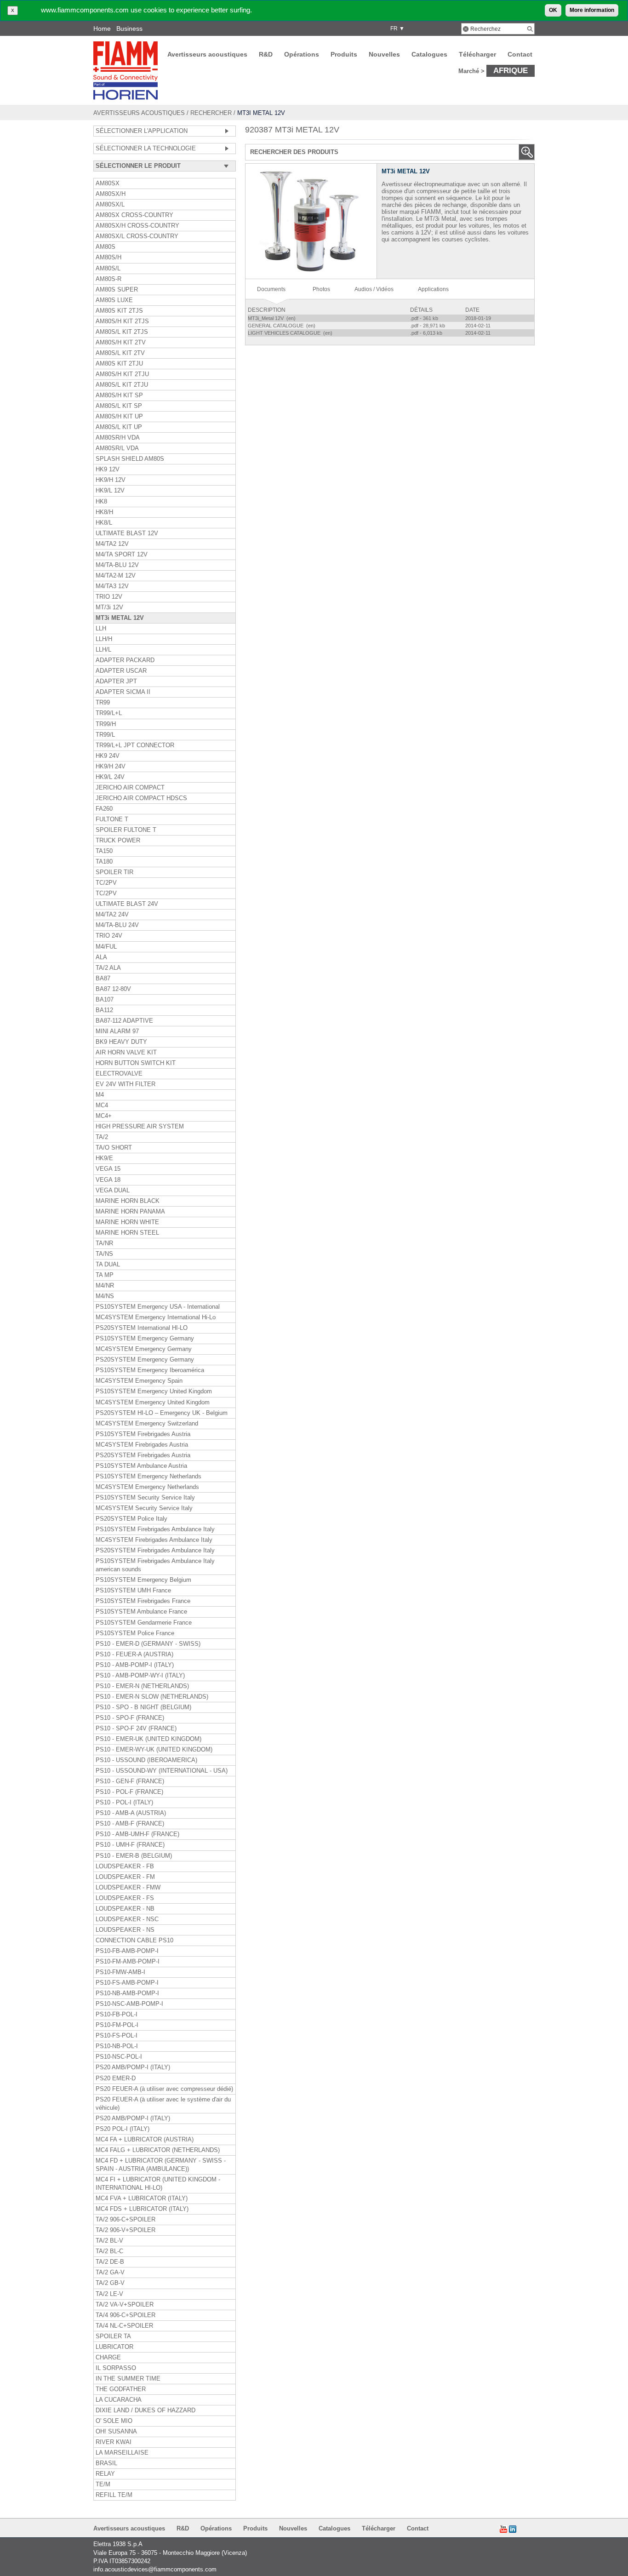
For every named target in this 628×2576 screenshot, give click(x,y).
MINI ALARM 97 (117, 1031)
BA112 (104, 1010)
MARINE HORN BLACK (128, 1201)
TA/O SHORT (114, 1148)
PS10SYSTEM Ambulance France (141, 1612)
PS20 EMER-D (116, 2078)
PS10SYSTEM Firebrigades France (143, 1601)
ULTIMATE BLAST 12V (127, 533)
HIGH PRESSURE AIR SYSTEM (140, 1127)
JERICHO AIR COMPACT (130, 788)
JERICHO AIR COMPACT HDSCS (141, 798)
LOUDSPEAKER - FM (125, 1877)
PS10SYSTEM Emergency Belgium (143, 1580)
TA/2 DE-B (110, 2262)
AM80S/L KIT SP (119, 406)
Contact (520, 54)
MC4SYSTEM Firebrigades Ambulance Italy (154, 1540)
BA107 (105, 1000)
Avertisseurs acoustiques (207, 54)
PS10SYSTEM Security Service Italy (145, 1498)
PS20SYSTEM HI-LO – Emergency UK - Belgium (162, 1413)
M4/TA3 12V (112, 586)
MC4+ (104, 1116)
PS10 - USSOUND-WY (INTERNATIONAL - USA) (162, 1771)
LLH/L (103, 650)
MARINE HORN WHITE (127, 1222)
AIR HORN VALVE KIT (126, 1053)
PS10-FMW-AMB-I (120, 1972)
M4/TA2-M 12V (116, 576)
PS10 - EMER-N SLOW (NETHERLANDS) (152, 1697)
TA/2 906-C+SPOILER (126, 2220)
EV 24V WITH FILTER (126, 1084)
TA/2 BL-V (109, 2241)
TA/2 (102, 1137)
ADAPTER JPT (116, 681)
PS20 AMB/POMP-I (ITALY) (133, 2067)
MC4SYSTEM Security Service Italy (144, 1508)
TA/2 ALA (108, 968)
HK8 (101, 502)
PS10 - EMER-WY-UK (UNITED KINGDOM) (154, 1750)
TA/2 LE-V (109, 2294)
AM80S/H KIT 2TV (121, 343)
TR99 (103, 703)
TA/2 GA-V (110, 2273)
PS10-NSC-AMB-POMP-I (129, 2004)
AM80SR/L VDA (117, 448)
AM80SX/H (111, 194)
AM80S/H (108, 258)
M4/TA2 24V (112, 915)
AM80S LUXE (114, 300)
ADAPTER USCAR (121, 671)
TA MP (105, 1275)
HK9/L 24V (110, 777)
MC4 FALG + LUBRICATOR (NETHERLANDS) (158, 2150)
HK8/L (104, 523)
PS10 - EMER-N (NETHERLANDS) (142, 1686)
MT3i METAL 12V (120, 618)
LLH (101, 629)
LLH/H (104, 639)
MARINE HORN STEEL (127, 1233)
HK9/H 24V (111, 767)
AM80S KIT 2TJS (119, 311)
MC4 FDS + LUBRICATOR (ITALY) (142, 2209)
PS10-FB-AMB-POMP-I (127, 1951)
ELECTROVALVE (119, 1074)
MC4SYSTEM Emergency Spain (139, 1381)
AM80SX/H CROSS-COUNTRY (137, 226)
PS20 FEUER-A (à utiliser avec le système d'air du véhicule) (163, 2104)
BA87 (103, 979)
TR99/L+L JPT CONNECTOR (135, 745)
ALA (101, 957)
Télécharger (477, 54)
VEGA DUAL (113, 1191)
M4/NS (105, 1296)
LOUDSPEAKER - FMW (128, 1888)
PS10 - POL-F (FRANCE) (129, 1792)
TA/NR (104, 1243)
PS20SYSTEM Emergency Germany (145, 1360)
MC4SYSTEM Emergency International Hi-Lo (156, 1317)
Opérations (302, 54)
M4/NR (105, 1286)
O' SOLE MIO (114, 2421)
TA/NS (104, 1254)
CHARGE (108, 2358)
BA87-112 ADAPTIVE (124, 1021)
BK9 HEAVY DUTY (121, 1042)
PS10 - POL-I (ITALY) (124, 1803)
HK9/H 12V (111, 480)
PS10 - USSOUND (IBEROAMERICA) (146, 1760)
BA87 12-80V (113, 989)
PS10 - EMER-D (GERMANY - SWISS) (148, 1644)
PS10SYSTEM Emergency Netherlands (148, 1477)
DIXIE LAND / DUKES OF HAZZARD (146, 2410)
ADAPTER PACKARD (125, 660)
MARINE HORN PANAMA (130, 1212)
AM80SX (108, 183)
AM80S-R (108, 279)
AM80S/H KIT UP (119, 417)
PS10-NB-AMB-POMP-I (127, 1993)
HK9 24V (108, 756)
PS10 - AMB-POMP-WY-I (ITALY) (140, 1676)
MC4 (102, 1105)
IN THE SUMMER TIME (128, 2379)
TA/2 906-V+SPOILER (126, 2230)
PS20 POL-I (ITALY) (123, 2129)
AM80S (106, 247)
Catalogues (429, 54)
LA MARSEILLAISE (122, 2453)
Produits (344, 54)
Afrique (511, 70)
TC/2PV (106, 883)
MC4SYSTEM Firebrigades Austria (142, 1445)
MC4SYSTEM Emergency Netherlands (147, 1487)
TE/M (103, 2484)
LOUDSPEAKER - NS (125, 1930)
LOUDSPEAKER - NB (125, 1909)
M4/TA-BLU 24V (117, 925)
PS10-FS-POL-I (117, 2036)
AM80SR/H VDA (118, 438)
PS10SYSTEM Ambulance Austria (141, 1466)
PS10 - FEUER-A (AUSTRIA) (134, 1654)
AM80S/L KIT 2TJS (122, 332)
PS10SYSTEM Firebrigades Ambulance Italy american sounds (155, 1565)
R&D (266, 54)
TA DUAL (108, 1265)
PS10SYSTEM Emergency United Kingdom (154, 1391)
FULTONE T (112, 819)
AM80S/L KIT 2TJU (122, 385)
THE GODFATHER (121, 2389)
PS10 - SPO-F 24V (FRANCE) (136, 1729)
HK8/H (104, 512)
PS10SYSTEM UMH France (133, 1591)
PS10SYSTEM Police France (135, 1633)
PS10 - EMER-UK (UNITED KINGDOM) (148, 1739)
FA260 (104, 809)
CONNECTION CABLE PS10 (134, 1941)
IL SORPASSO (116, 2368)
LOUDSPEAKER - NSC (127, 1919)
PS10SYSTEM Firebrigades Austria (143, 1434)
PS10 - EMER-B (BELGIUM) (134, 1856)
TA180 (104, 862)
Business (129, 29)
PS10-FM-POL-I (117, 2025)
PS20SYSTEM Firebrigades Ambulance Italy (155, 1551)
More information (592, 10)
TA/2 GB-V (110, 2283)
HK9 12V (108, 469)
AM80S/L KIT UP (119, 427)
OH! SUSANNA (116, 2432)
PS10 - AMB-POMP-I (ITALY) (135, 1665)
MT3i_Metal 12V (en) (272, 318)
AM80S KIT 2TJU (119, 364)
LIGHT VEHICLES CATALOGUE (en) (291, 333)
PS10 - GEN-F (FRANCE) (130, 1781)
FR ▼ (396, 29)
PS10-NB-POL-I (117, 2046)
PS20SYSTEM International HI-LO (142, 1328)
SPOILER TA (113, 2336)
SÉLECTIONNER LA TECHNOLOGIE (146, 149)
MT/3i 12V (109, 607)
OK (553, 10)
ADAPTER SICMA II (123, 692)
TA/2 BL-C (109, 2251)
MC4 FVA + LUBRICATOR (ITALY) (142, 2198)
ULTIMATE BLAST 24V (127, 904)
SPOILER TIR (114, 872)
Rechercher (211, 113)
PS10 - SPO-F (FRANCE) (130, 1718)
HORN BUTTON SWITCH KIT (136, 1063)
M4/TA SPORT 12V (122, 555)
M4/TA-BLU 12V (117, 565)
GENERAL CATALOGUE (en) (282, 326)
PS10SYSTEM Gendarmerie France (144, 1623)
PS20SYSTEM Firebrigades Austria (143, 1455)
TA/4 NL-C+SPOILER (124, 2326)
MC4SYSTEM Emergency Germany (144, 1349)
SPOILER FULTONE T (126, 830)
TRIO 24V (109, 936)
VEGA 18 (108, 1180)
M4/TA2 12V (112, 544)
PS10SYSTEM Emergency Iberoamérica (150, 1370)
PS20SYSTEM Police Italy (131, 1519)
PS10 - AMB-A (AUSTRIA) (131, 1813)
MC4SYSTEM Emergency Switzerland (147, 1424)
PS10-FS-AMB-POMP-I (127, 1983)
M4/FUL (106, 947)
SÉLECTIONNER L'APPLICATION (142, 131)
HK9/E (104, 1158)
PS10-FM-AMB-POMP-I (128, 1962)
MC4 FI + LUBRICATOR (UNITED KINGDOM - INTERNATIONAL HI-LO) (158, 2184)
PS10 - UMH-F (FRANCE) (130, 1845)
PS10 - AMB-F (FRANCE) (130, 1824)
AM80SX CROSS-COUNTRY (134, 215)
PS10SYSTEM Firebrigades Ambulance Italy (155, 1529)
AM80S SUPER (117, 290)
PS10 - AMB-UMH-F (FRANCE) (137, 1834)
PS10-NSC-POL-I (119, 2057)
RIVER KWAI (114, 2442)
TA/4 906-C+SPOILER (126, 2315)
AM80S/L (108, 269)
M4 (100, 1095)
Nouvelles (384, 54)
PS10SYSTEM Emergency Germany (145, 1339)
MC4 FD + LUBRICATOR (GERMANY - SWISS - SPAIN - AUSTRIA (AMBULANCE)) (161, 2165)
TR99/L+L (109, 713)
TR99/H (106, 724)
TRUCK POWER (118, 841)
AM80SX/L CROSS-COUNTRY (137, 236)
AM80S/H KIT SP (119, 395)
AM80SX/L (110, 205)
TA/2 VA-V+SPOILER (125, 2305)
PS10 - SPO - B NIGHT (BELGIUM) (143, 1707)
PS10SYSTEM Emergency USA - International (158, 1307)
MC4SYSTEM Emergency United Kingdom (153, 1402)
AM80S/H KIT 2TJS (122, 321)
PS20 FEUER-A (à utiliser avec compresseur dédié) (164, 2089)
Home (102, 29)
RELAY (105, 2474)
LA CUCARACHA (119, 2400)
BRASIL (106, 2463)
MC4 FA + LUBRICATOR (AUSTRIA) (145, 2140)
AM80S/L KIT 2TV (120, 353)
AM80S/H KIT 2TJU (122, 374)
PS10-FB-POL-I (117, 2015)
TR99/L (105, 735)
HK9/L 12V (110, 491)
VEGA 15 (108, 1169)
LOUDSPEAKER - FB (125, 1866)
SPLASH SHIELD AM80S (130, 459)
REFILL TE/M (114, 2495)
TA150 (104, 851)
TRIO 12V (109, 597)
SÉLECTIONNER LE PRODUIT (138, 166)
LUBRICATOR (114, 2347)
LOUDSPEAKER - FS (125, 1898)
